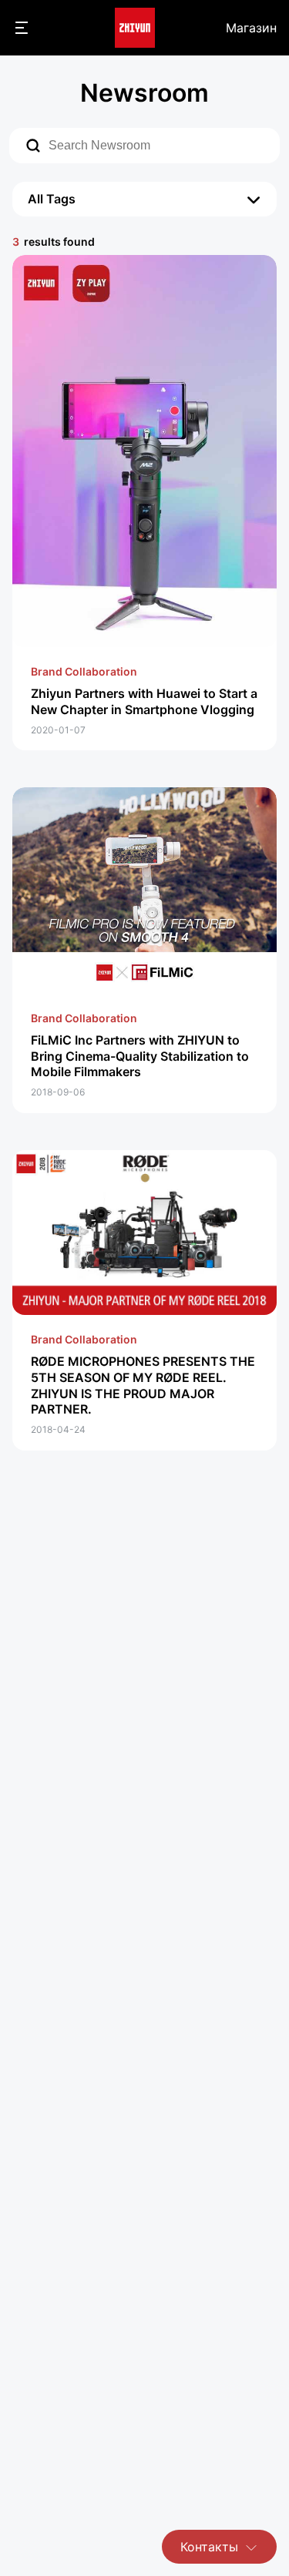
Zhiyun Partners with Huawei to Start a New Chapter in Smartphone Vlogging (144, 701)
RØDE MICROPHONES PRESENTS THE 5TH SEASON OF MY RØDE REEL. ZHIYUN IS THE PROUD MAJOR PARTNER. (143, 1385)
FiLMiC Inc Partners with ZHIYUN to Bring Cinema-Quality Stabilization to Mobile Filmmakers (140, 1056)
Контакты (209, 2547)
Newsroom (144, 93)
